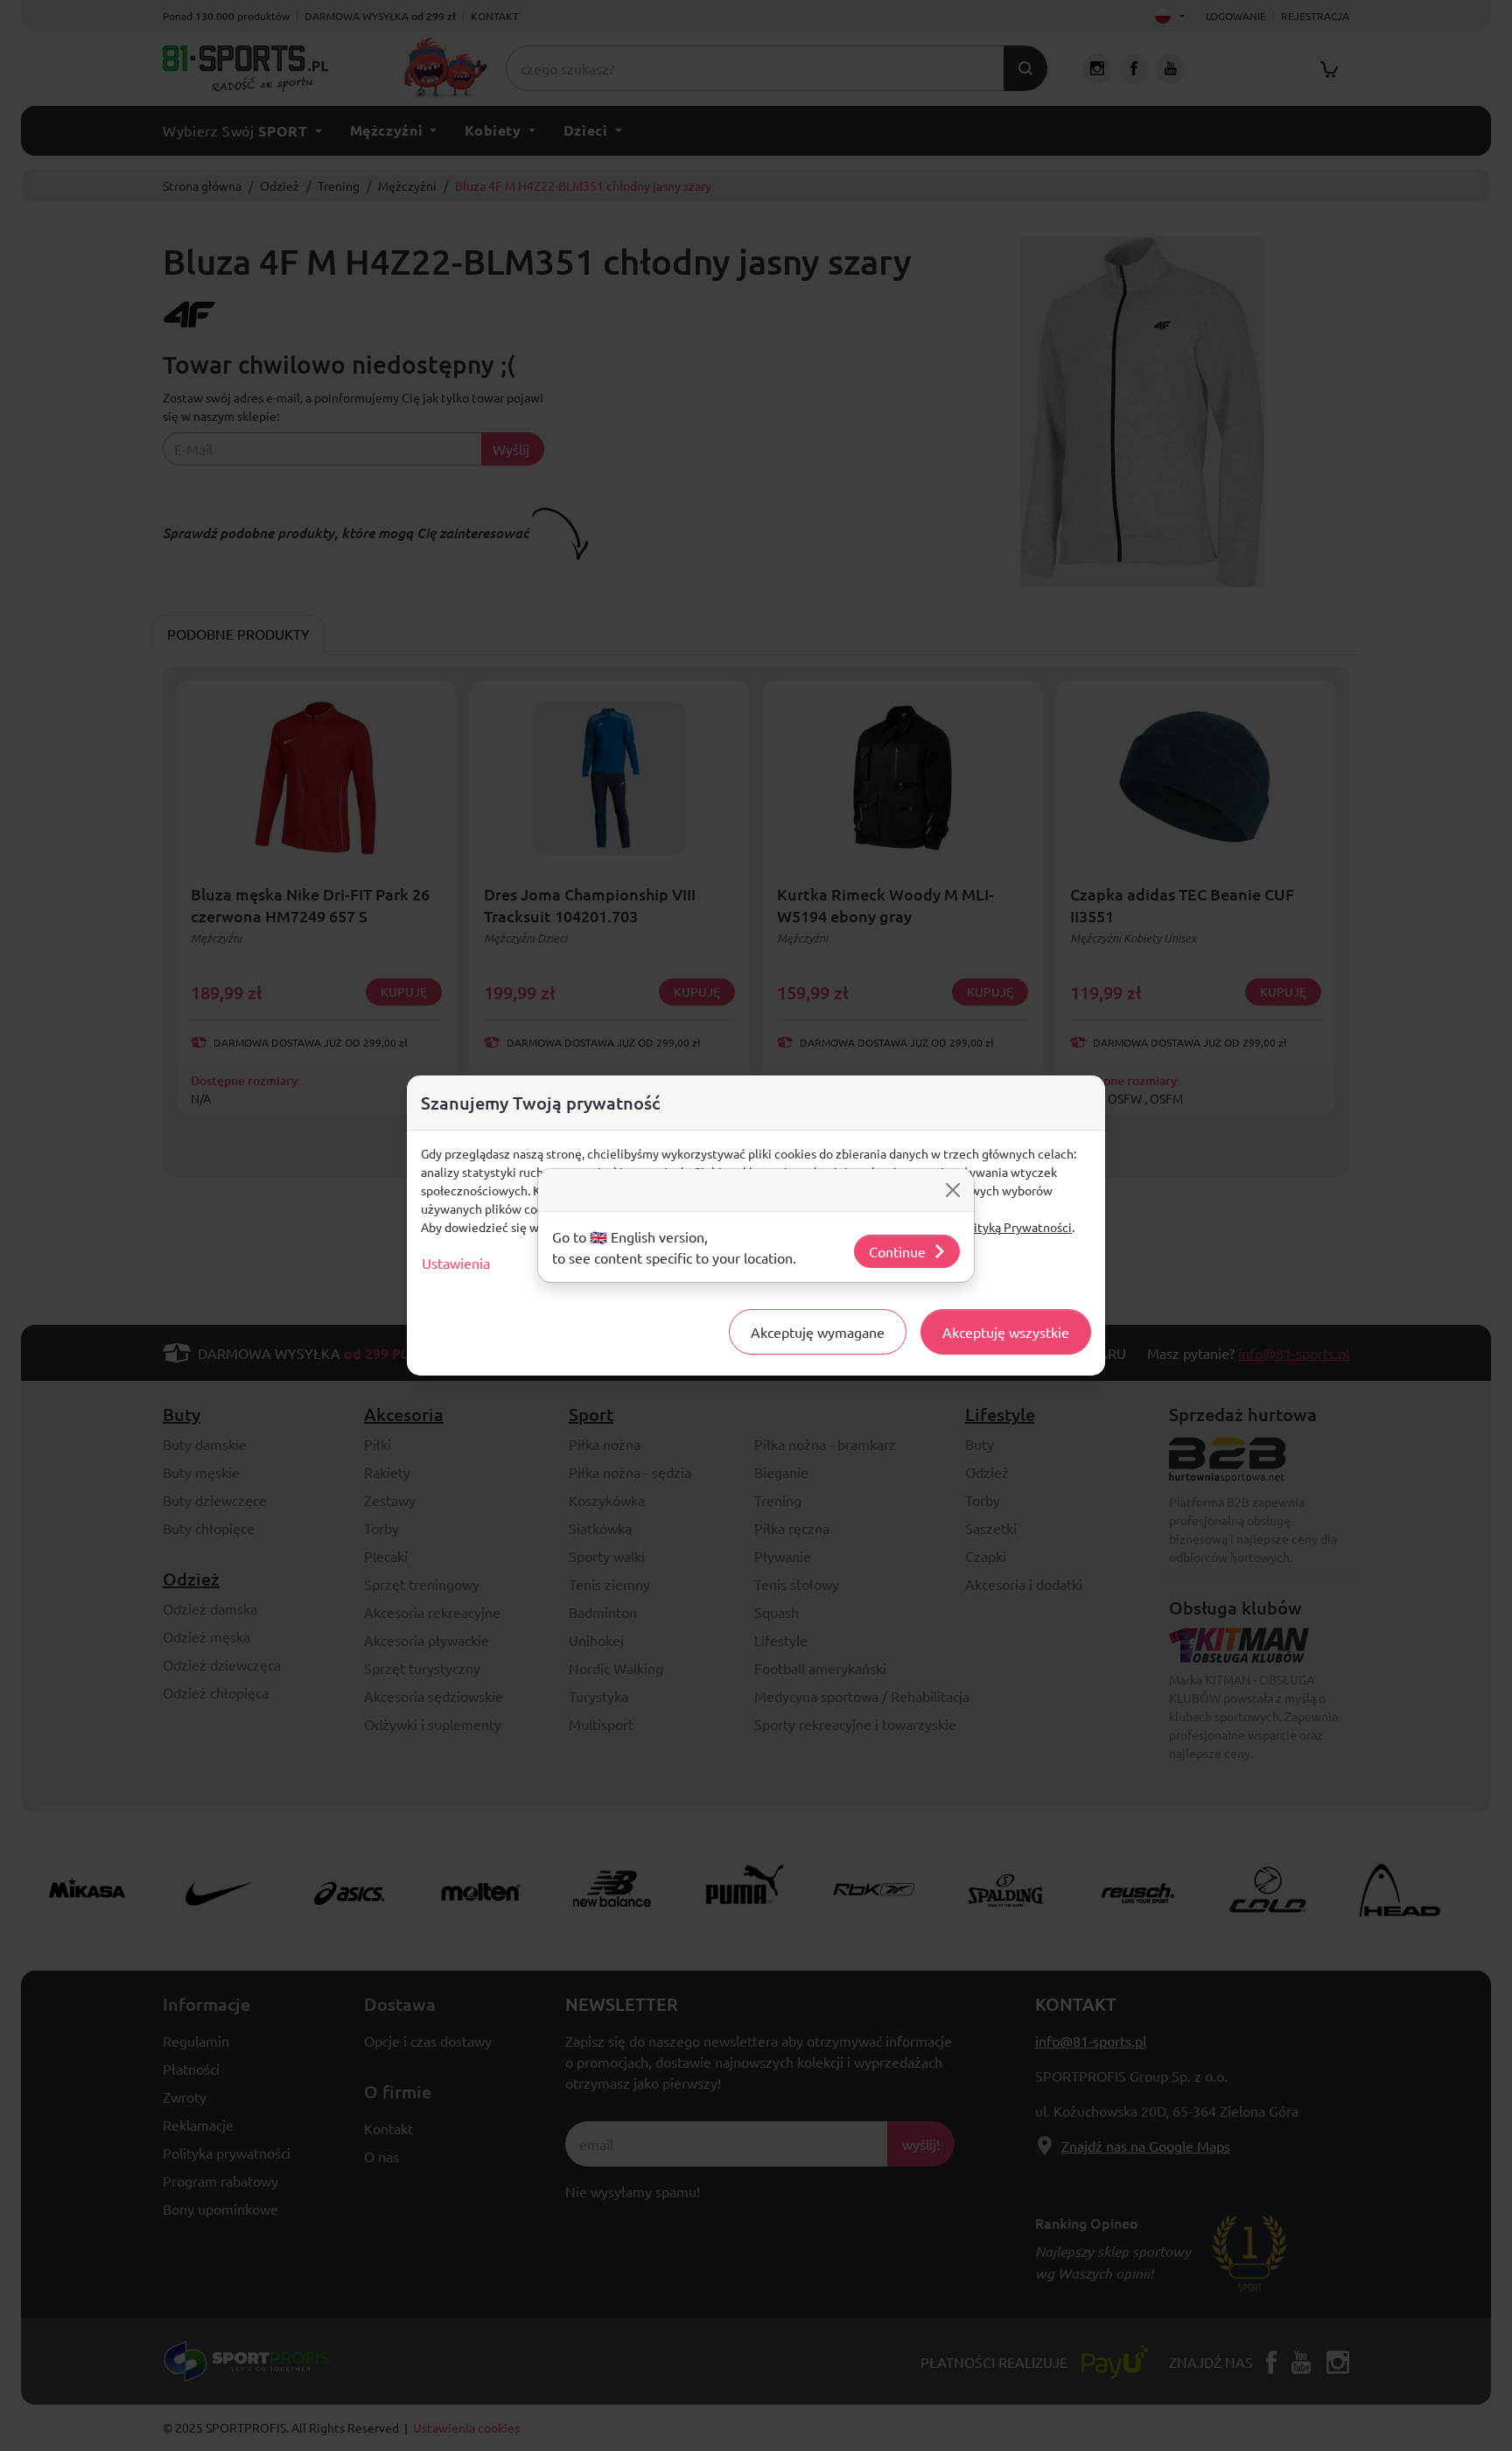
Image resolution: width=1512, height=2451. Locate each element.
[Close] (953, 1190)
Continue (897, 1251)
